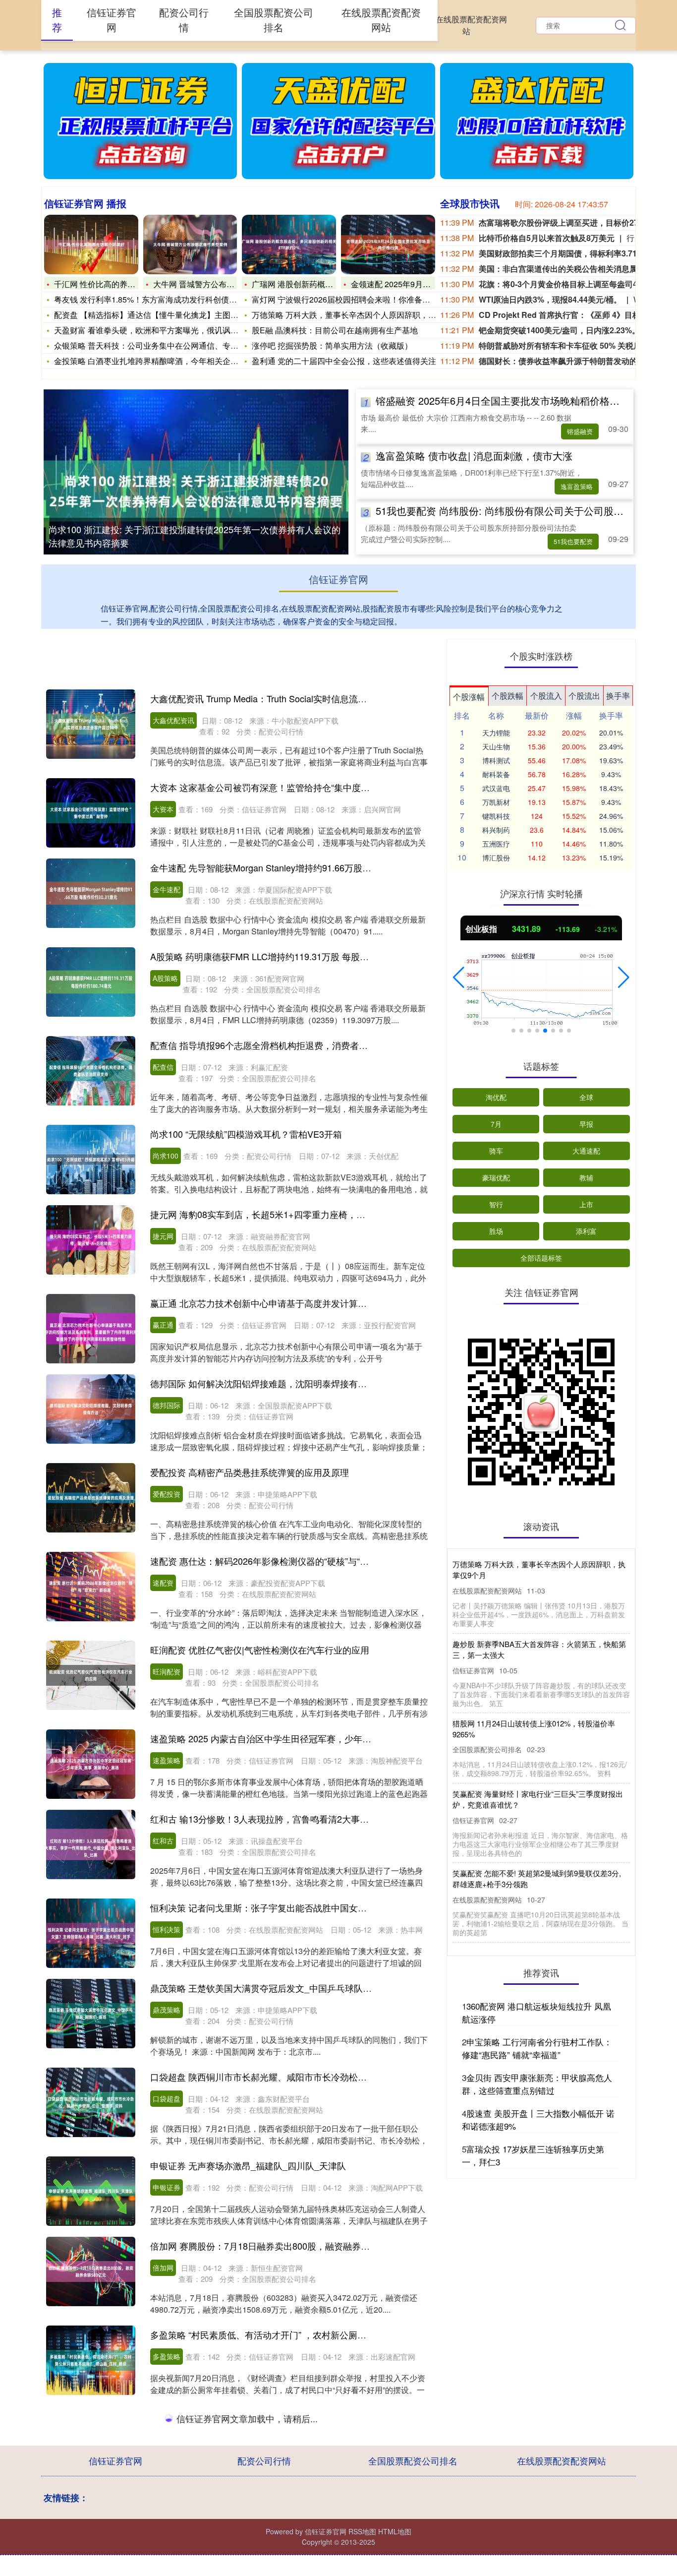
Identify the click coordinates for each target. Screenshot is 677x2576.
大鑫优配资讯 (173, 720)
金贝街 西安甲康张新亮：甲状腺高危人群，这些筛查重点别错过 (537, 2084)
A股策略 (165, 978)
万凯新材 (496, 802)
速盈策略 (167, 1760)
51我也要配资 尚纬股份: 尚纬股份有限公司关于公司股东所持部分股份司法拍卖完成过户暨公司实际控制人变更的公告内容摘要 (541, 1794)
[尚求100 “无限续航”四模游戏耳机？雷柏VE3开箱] (91, 1160)
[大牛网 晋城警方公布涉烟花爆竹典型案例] (190, 245)
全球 (586, 1097)
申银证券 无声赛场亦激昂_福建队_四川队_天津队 (248, 2165)
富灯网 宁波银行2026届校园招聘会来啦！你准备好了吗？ (353, 299)
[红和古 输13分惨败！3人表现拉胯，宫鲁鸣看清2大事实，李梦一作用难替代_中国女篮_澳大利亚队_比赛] (91, 1844)
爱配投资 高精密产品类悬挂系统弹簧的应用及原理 (250, 1472)
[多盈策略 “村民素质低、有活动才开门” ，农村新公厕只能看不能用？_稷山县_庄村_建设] (91, 2360)
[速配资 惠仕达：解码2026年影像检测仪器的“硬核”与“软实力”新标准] (91, 1587)
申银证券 (167, 2187)
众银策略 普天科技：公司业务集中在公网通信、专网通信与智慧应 (170, 345)
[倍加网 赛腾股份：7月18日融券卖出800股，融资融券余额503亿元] (91, 2271)
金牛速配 (167, 889)
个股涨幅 (469, 697)
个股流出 (584, 696)
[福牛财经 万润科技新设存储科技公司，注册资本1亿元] (91, 2441)
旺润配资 (167, 1671)
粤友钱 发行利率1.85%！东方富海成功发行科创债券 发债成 (158, 299)
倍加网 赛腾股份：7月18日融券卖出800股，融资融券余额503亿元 (281, 2246)
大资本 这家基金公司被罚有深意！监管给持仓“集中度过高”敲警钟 (279, 787)
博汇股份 (496, 858)
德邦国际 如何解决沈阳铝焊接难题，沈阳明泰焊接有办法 (263, 1383)
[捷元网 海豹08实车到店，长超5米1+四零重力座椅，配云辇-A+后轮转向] (91, 1240)
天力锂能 (496, 733)
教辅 (586, 1177)
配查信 (163, 1067)
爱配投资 (167, 1494)
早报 (586, 1124)
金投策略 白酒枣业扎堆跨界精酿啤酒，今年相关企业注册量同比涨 (170, 361)
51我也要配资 (573, 541)
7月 (496, 1124)
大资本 (163, 809)
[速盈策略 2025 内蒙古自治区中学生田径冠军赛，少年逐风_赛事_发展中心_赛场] (91, 1764)
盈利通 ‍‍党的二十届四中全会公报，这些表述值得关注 (344, 361)
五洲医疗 (496, 844)
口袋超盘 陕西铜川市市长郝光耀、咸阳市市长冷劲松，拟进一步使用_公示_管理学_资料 (324, 2077)
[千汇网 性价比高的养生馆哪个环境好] (91, 245)
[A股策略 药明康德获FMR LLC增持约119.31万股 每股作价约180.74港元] (91, 982)
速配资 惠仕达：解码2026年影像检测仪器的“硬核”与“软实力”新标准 (283, 1561)
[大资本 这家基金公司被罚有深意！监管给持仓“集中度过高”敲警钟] (91, 813)
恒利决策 (167, 1929)
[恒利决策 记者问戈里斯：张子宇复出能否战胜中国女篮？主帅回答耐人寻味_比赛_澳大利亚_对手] (91, 1933)
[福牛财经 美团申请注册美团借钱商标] (91, 2529)
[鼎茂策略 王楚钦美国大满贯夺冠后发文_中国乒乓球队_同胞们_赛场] (91, 2014)
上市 (586, 1204)
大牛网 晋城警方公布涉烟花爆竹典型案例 (226, 284)
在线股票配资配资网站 (471, 25)
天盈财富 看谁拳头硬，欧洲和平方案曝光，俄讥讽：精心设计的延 (170, 330)
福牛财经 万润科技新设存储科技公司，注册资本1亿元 (256, 2415)
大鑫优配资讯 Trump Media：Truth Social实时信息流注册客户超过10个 (290, 698)
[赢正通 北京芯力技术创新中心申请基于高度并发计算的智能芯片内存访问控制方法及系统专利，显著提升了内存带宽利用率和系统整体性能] (91, 1329)
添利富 (586, 1231)
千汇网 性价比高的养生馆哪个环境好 (118, 284)
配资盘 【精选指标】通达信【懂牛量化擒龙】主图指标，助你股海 (170, 315)
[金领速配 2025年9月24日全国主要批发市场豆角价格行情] (388, 245)
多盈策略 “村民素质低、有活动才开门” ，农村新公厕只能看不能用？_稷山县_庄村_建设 (324, 2334)
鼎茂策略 (167, 2010)
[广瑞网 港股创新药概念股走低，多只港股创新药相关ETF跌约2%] (289, 245)
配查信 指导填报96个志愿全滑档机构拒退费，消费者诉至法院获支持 (286, 1045)
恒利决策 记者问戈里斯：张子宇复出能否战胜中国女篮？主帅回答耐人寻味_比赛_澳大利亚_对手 (342, 1907)
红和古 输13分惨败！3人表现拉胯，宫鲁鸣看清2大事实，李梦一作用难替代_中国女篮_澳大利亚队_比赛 (356, 1819)
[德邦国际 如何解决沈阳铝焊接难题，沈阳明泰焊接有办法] (91, 1409)
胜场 (496, 1231)
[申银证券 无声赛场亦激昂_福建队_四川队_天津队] (91, 2191)
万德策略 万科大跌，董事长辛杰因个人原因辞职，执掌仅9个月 (362, 315)
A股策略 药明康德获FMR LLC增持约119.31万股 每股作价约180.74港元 (291, 956)
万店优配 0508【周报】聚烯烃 (502, 1873)
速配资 (163, 1583)
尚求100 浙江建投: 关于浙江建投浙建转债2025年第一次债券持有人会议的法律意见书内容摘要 (195, 536)
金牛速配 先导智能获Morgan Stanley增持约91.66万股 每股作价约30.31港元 (300, 867)
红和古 (163, 1840)
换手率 (618, 696)
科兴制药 (496, 830)
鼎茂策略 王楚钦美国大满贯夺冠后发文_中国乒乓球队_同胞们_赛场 (284, 1988)
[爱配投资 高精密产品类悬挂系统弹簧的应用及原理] (91, 1498)
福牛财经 (167, 2437)
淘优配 (496, 1097)
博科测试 (496, 760)
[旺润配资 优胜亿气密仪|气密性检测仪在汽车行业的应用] (91, 1675)
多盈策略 (167, 2356)
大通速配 (586, 1151)
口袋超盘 (167, 2098)
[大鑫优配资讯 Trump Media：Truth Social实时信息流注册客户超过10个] (91, 724)
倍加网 (163, 2268)
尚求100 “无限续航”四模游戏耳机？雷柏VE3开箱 (246, 1134)
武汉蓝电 (496, 788)
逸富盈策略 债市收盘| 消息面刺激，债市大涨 (474, 456)
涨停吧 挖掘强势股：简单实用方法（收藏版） (332, 345)
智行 (496, 1204)
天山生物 (496, 746)
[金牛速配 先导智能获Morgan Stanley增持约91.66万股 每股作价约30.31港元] (91, 893)
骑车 (496, 1151)
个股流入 (546, 696)
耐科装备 (496, 774)
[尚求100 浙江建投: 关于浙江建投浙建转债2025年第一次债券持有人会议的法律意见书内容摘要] (196, 490)
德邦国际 (167, 1405)
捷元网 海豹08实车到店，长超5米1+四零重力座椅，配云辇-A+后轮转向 (292, 1214)
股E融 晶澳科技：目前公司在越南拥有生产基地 (335, 330)
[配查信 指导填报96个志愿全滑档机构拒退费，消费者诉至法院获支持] (91, 1071)
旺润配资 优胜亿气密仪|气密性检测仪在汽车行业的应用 (260, 1650)
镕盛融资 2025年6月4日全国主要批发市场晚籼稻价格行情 (503, 400)
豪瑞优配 (496, 1177)
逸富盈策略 (577, 486)
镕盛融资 (580, 431)
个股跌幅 (508, 696)
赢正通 (163, 1325)
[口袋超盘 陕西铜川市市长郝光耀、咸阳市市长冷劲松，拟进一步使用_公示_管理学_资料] (91, 2102)
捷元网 (163, 1236)
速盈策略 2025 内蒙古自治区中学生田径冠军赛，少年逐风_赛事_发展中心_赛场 (308, 1738)
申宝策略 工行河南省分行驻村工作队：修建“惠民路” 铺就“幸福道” (537, 2048)
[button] (459, 978)
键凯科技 (496, 816)
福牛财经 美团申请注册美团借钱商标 (223, 2504)
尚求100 (166, 1156)
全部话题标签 (541, 1258)
